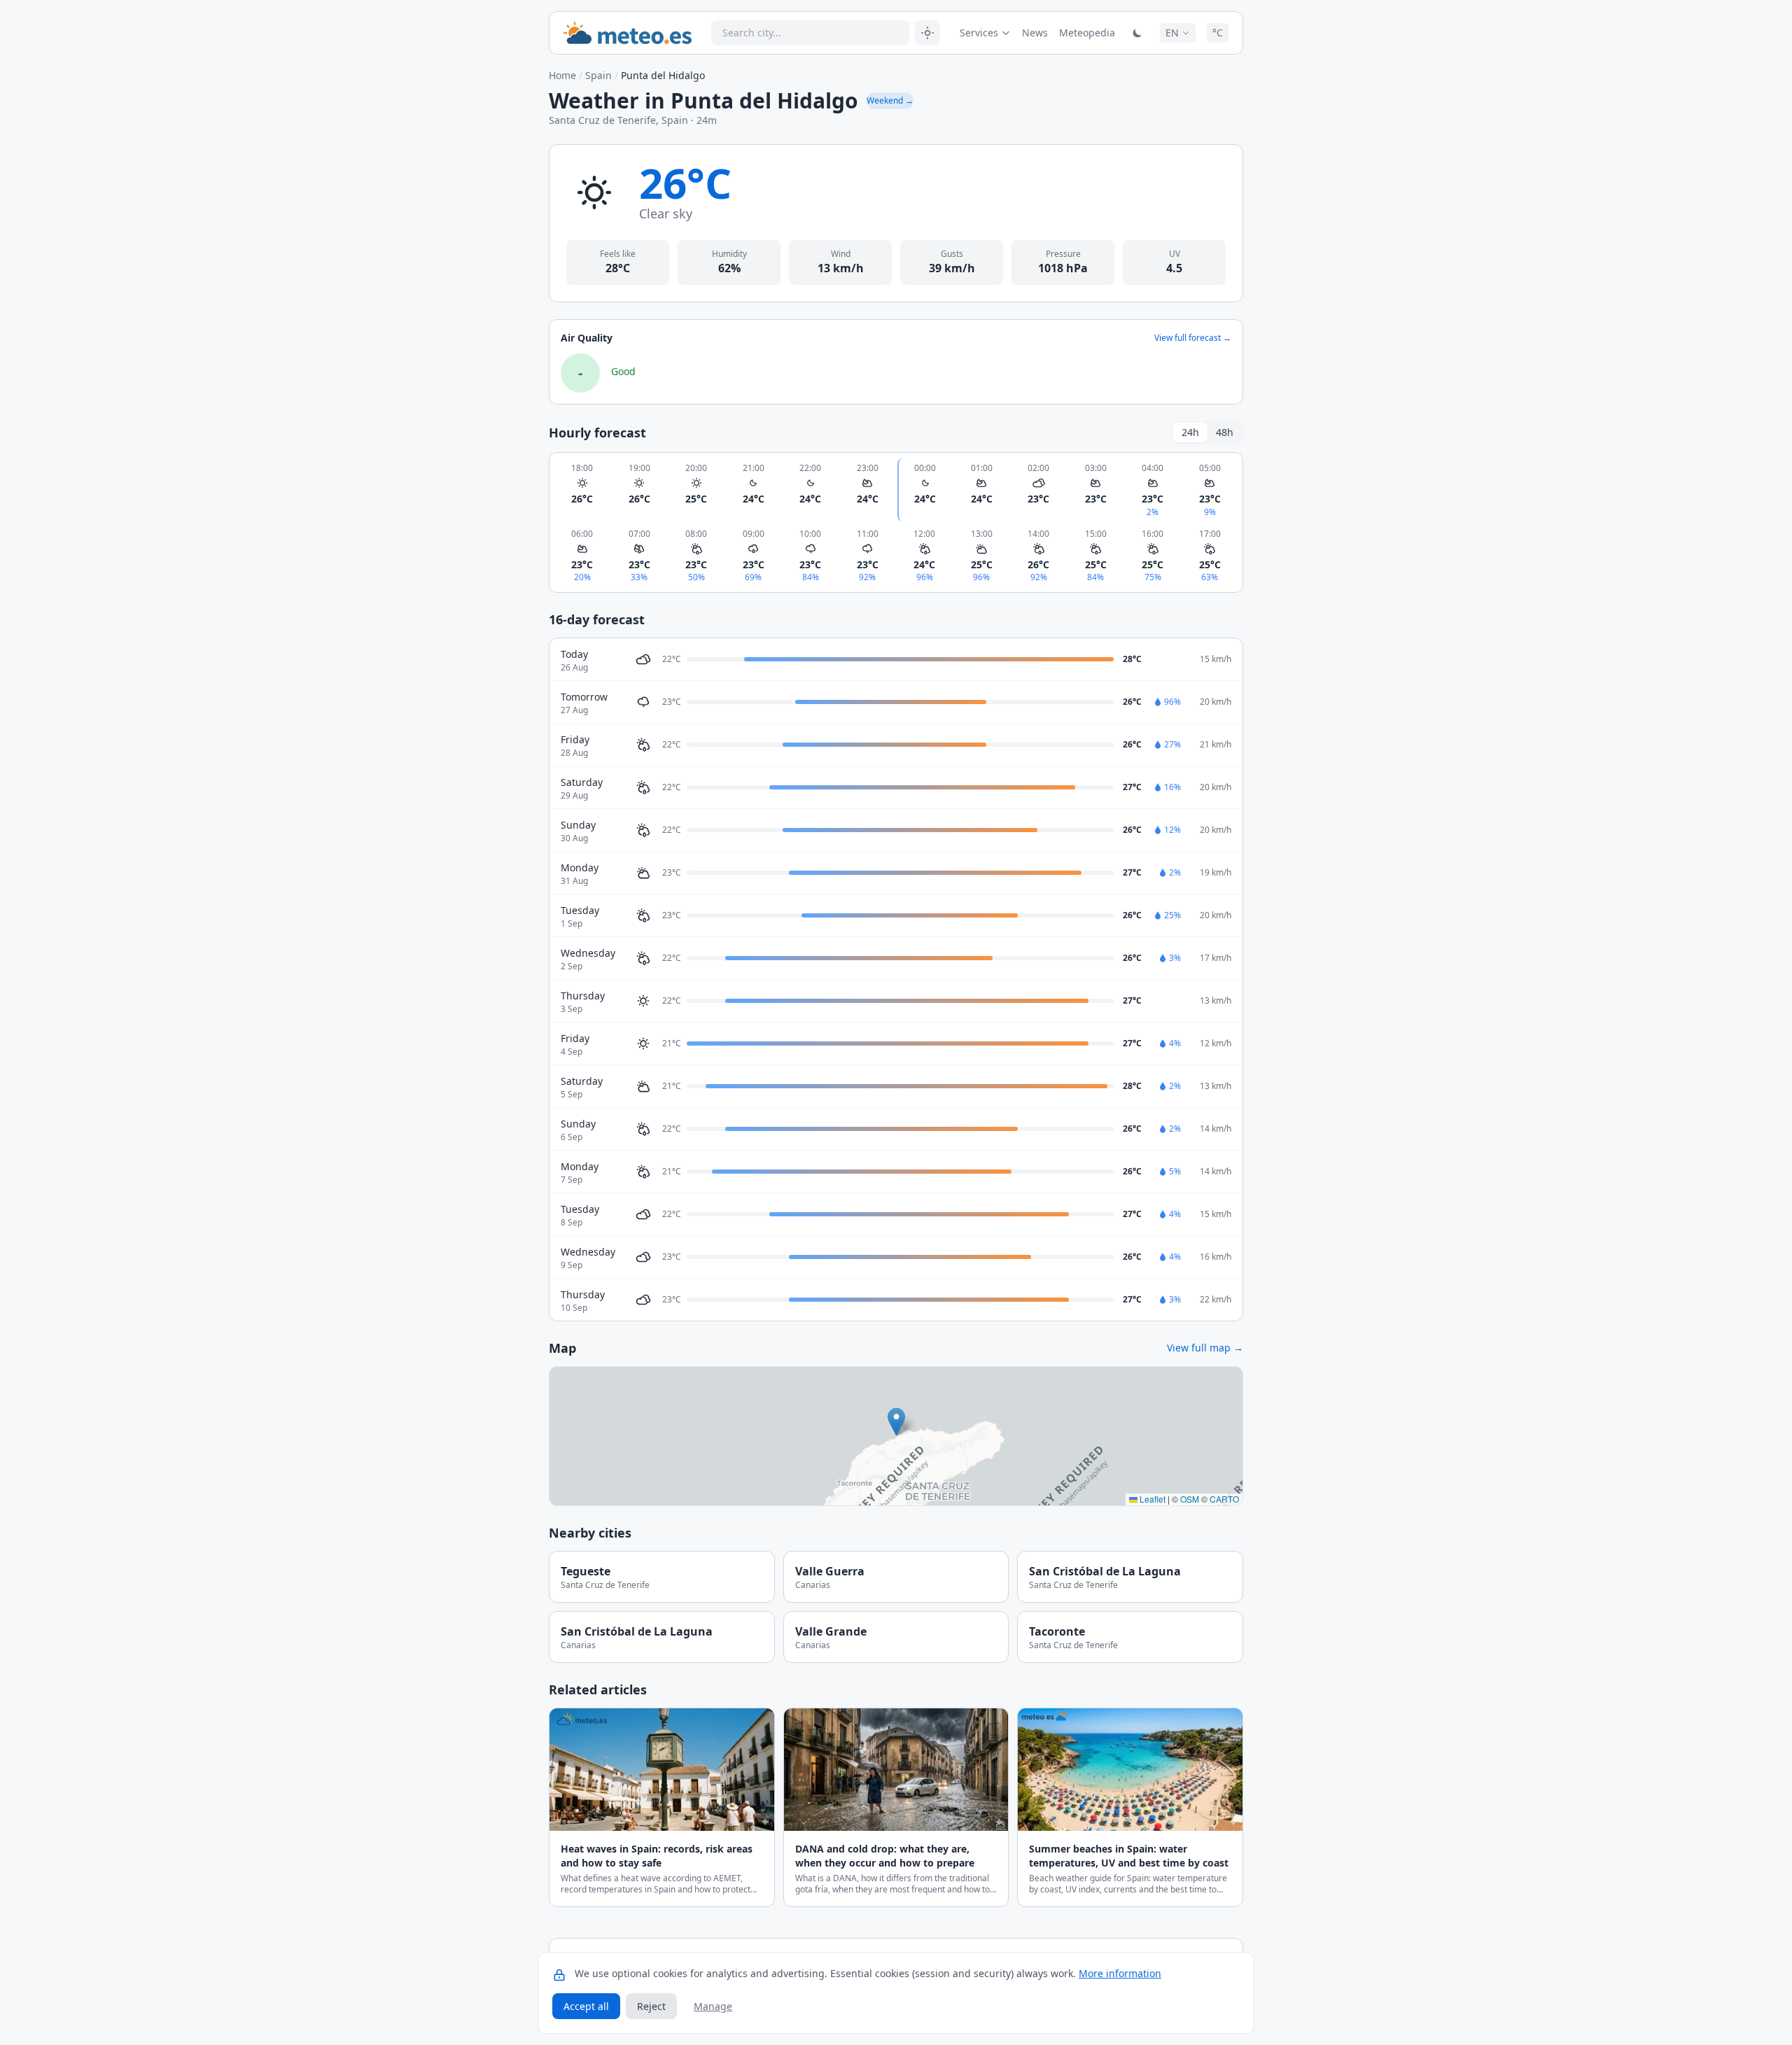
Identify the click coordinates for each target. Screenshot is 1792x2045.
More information (1120, 1973)
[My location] (927, 33)
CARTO (1224, 1499)
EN (1172, 33)
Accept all (586, 2006)
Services (979, 33)
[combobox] (810, 33)
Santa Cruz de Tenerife (602, 120)
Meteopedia (1087, 33)
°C (1218, 33)
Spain (598, 75)
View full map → (1205, 1348)
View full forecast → (1193, 338)
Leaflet (1151, 1499)
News (1035, 33)
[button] (896, 1422)
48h (1225, 432)
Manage (713, 2006)
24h (1190, 432)
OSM (1190, 1499)
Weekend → (890, 100)
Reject (651, 2006)
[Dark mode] (1137, 33)
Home (562, 75)
